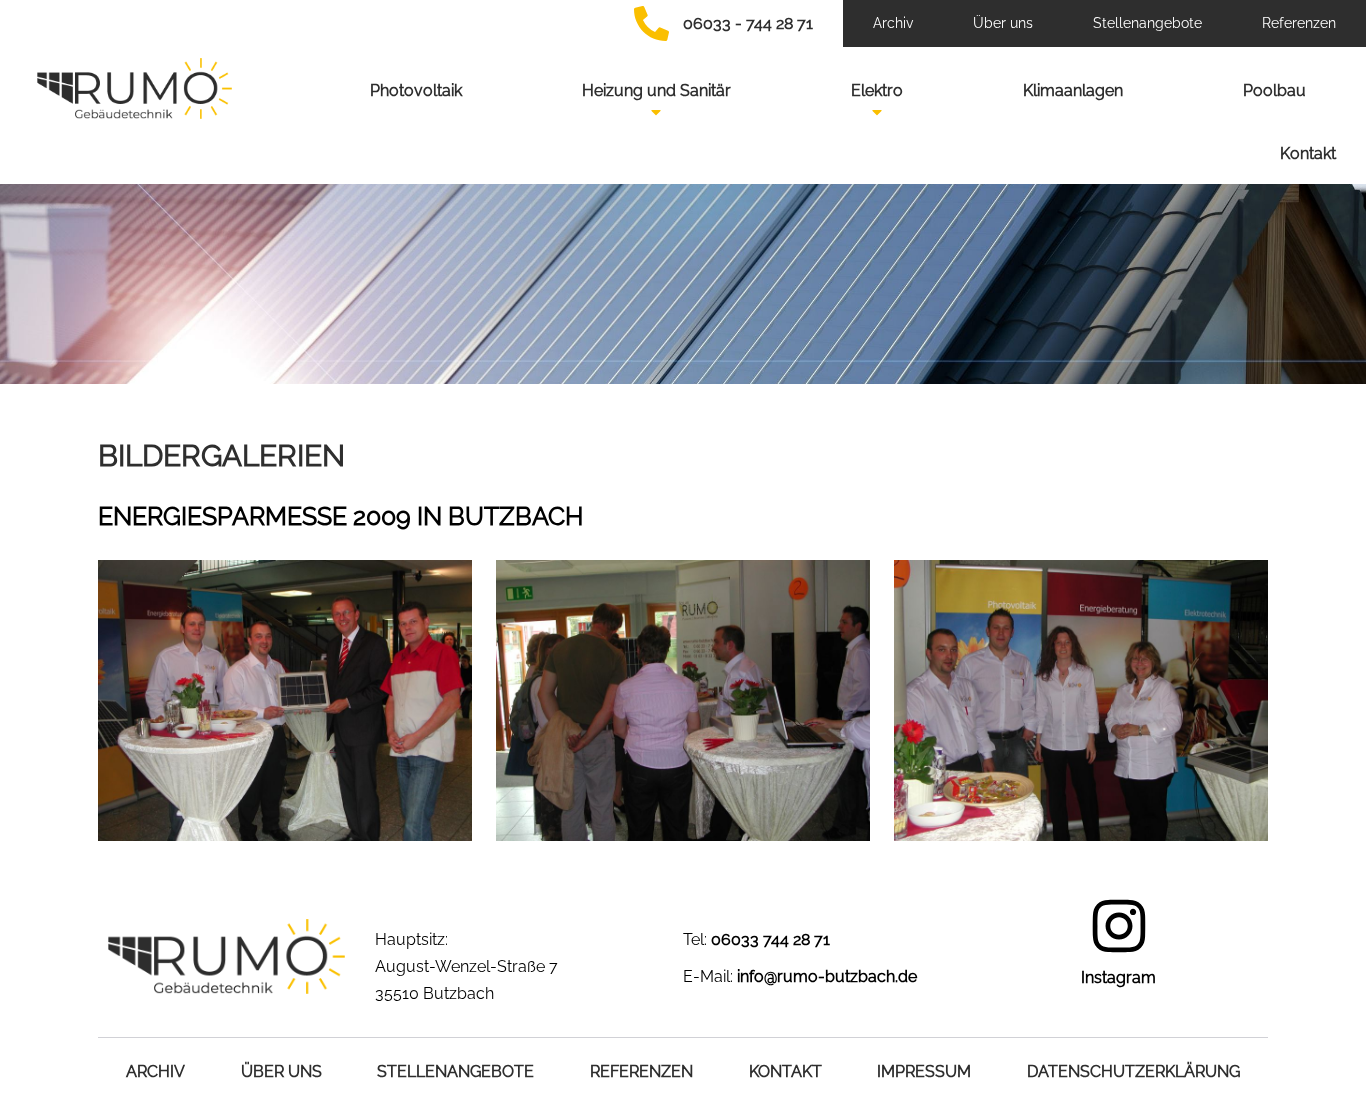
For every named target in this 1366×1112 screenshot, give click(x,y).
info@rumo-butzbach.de (827, 976)
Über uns (1003, 23)
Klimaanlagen (1073, 90)
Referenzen (1299, 23)
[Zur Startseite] (134, 89)
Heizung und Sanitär (656, 90)
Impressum (924, 1071)
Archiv (893, 23)
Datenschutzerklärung (1133, 1071)
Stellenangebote (1147, 23)
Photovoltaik (416, 90)
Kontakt (1308, 153)
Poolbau (1274, 90)
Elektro (877, 90)
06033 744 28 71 (770, 939)
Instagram (1118, 977)
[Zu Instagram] (1119, 926)
